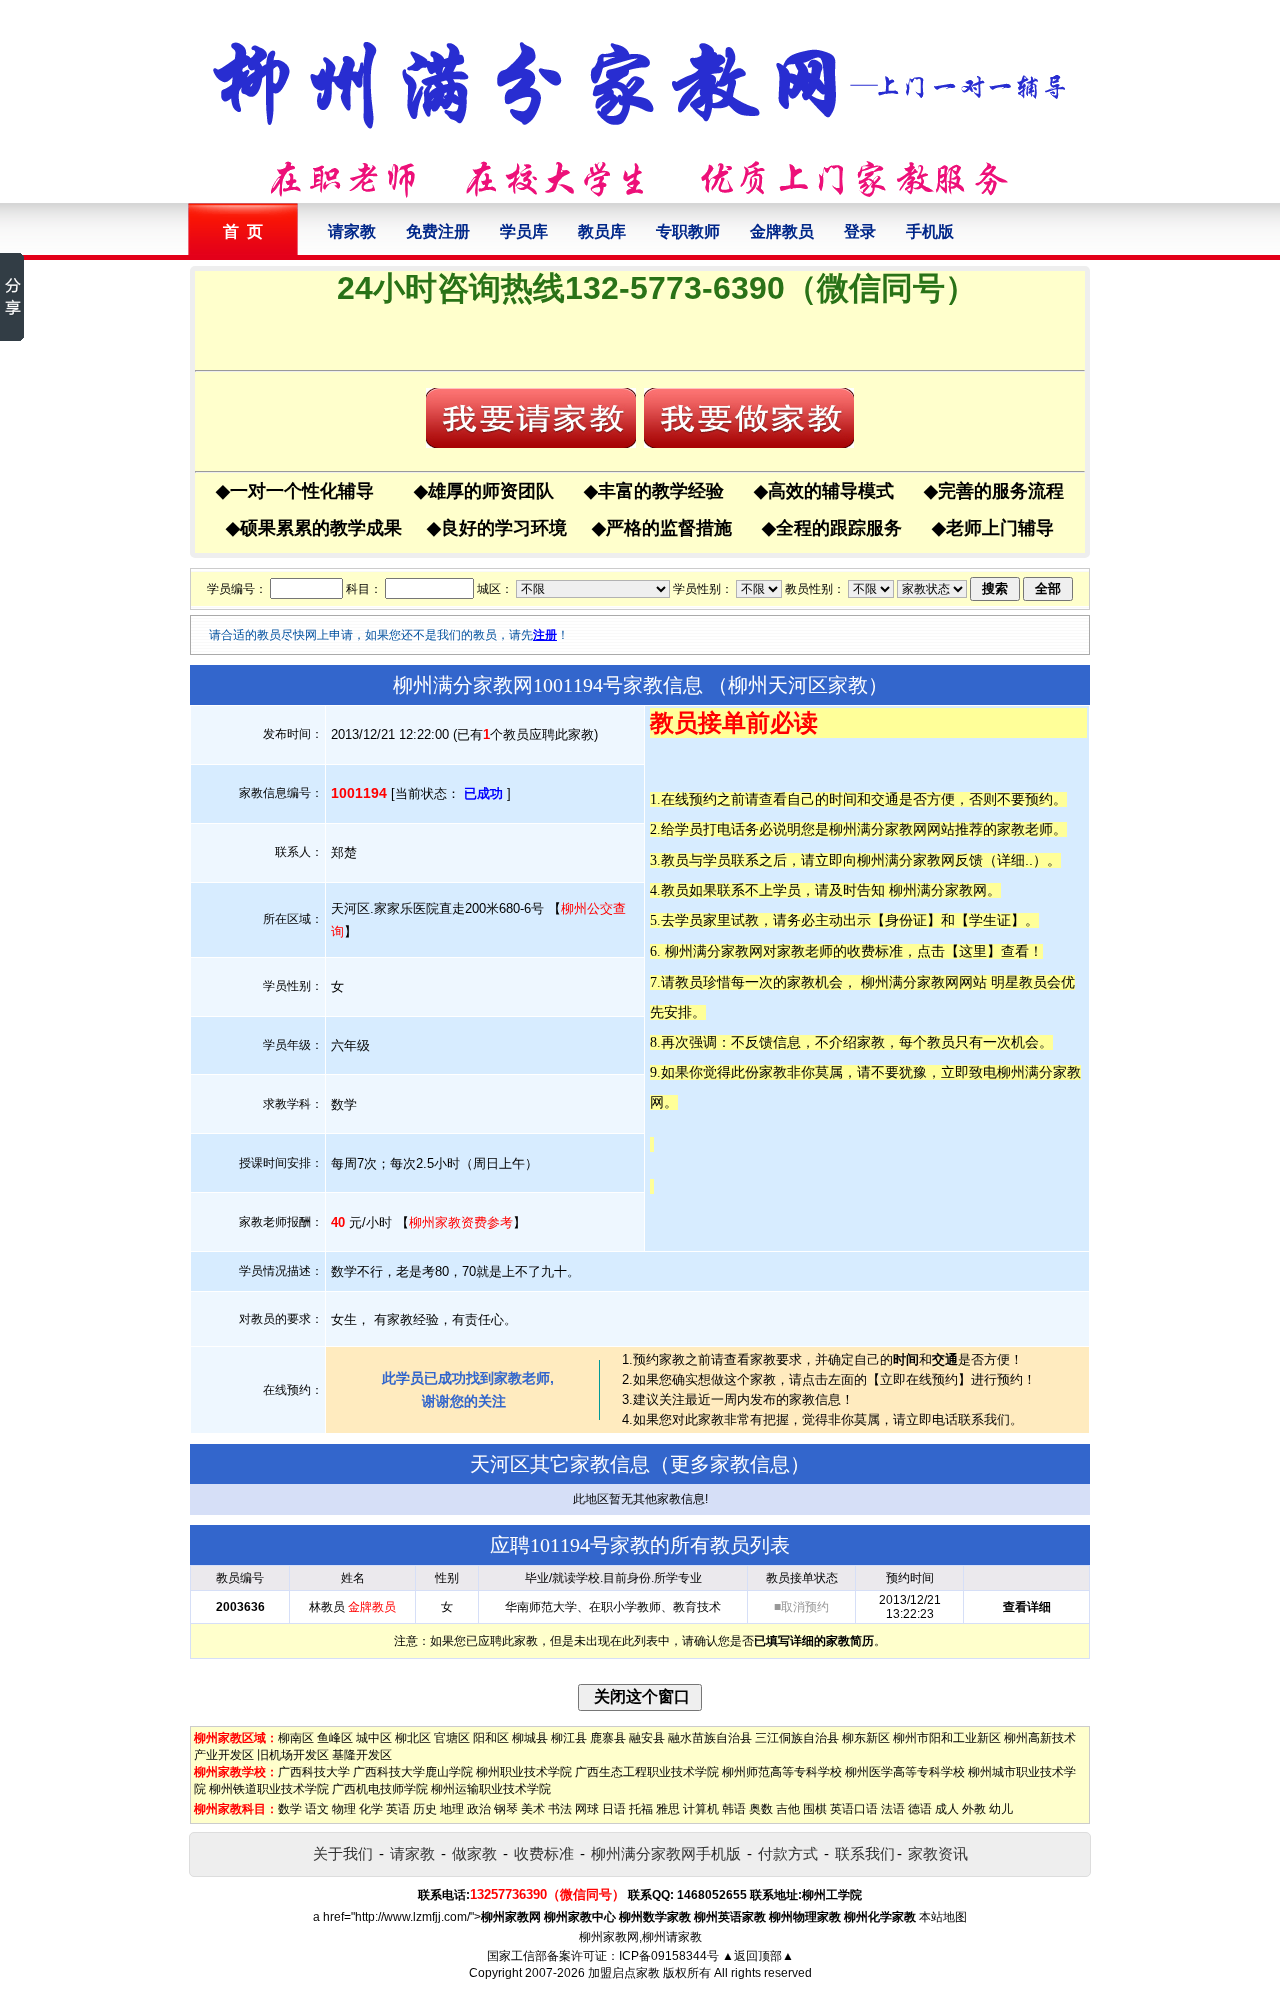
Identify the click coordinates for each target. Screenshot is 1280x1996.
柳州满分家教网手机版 (666, 1853)
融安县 (647, 1738)
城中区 (374, 1738)
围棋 (815, 1809)
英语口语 (854, 1809)
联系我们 (865, 1853)
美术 (533, 1809)
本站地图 (943, 1917)
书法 (560, 1809)
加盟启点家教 (624, 1973)
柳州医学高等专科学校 (905, 1772)
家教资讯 (938, 1853)
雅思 (668, 1809)
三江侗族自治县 (797, 1738)
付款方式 (788, 1853)
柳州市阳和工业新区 (947, 1738)
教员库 (602, 231)
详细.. (1015, 860)
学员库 (524, 231)
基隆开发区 (362, 1755)
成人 (947, 1809)
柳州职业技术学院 (524, 1772)
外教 (974, 1809)
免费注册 (438, 231)
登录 (860, 231)
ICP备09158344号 (669, 1956)
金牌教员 (782, 231)
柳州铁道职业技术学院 (269, 1789)
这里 (973, 951)
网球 (587, 1809)
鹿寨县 (608, 1738)
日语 (614, 1809)
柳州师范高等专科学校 (782, 1772)
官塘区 (452, 1738)
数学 (290, 1809)
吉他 (788, 1809)
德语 (920, 1809)
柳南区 (296, 1738)
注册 (545, 635)
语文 (317, 1809)
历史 (425, 1809)
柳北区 (413, 1738)
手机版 (930, 231)
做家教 (474, 1853)
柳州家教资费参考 (461, 1222)
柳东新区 (866, 1738)
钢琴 (506, 1809)
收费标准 (544, 1853)
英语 (398, 1809)
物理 (344, 1809)
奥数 (761, 1809)
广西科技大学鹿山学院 (413, 1772)
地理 (452, 1809)
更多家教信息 (730, 1464)
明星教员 (1019, 982)
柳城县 (530, 1738)
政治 (479, 1809)
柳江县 (569, 1738)
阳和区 (491, 1738)
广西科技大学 (314, 1772)
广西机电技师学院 (380, 1789)
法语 (893, 1809)
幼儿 (1001, 1809)
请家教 (352, 231)
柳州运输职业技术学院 (491, 1789)
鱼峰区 (335, 1738)
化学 (371, 1809)
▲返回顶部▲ (758, 1956)
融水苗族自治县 (710, 1738)
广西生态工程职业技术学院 (647, 1772)
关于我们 (343, 1853)
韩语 (734, 1809)
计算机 (701, 1809)
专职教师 (688, 231)
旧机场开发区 (293, 1755)
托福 (641, 1809)
